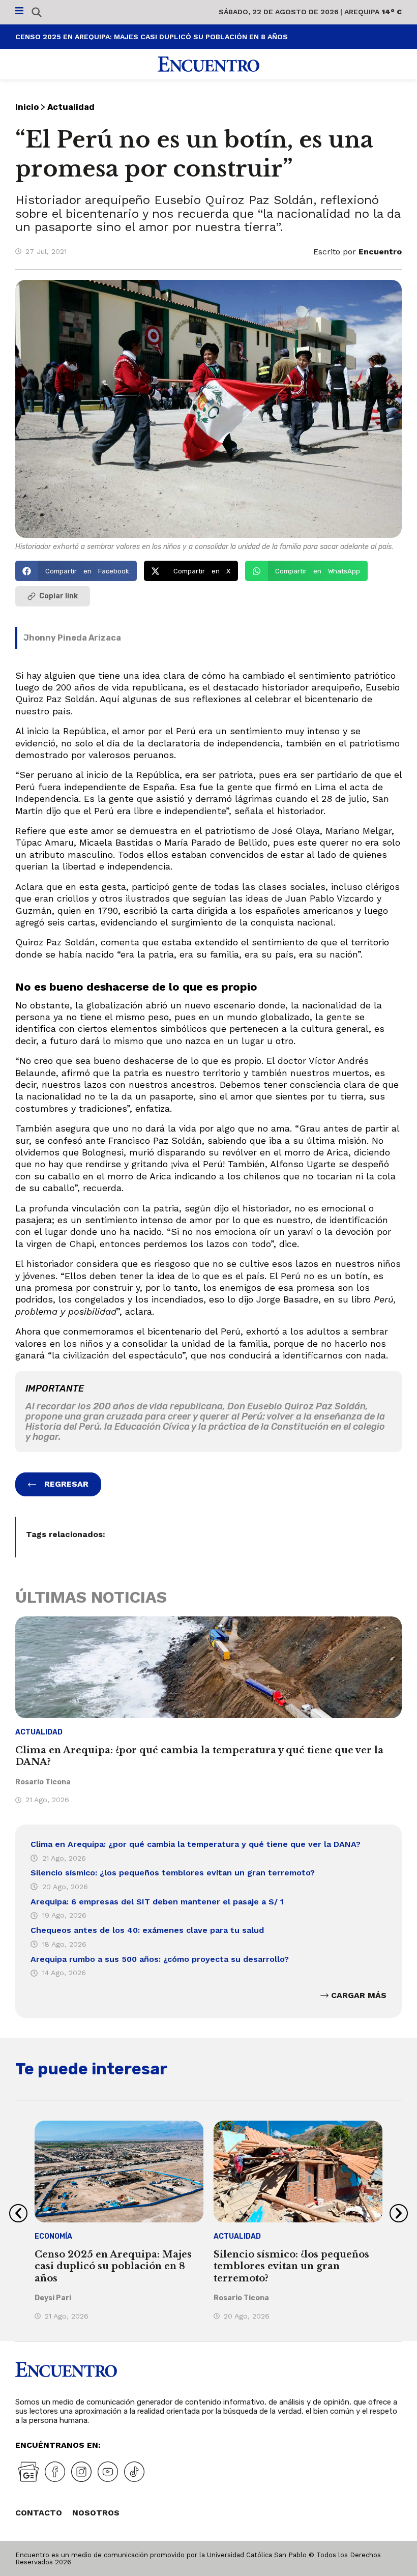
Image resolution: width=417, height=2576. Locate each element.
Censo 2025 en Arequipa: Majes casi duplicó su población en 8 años (152, 37)
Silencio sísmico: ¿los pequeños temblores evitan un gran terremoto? (173, 1873)
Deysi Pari (53, 2298)
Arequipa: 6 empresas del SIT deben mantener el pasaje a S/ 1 (157, 1902)
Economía (53, 2236)
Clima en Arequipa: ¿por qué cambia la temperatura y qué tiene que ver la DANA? (196, 1844)
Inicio (27, 107)
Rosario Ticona (43, 1782)
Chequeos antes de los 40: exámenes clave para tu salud (147, 1930)
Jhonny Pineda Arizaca (72, 638)
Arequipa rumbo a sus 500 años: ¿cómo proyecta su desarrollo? (160, 1959)
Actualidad (71, 107)
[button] (76, 571)
